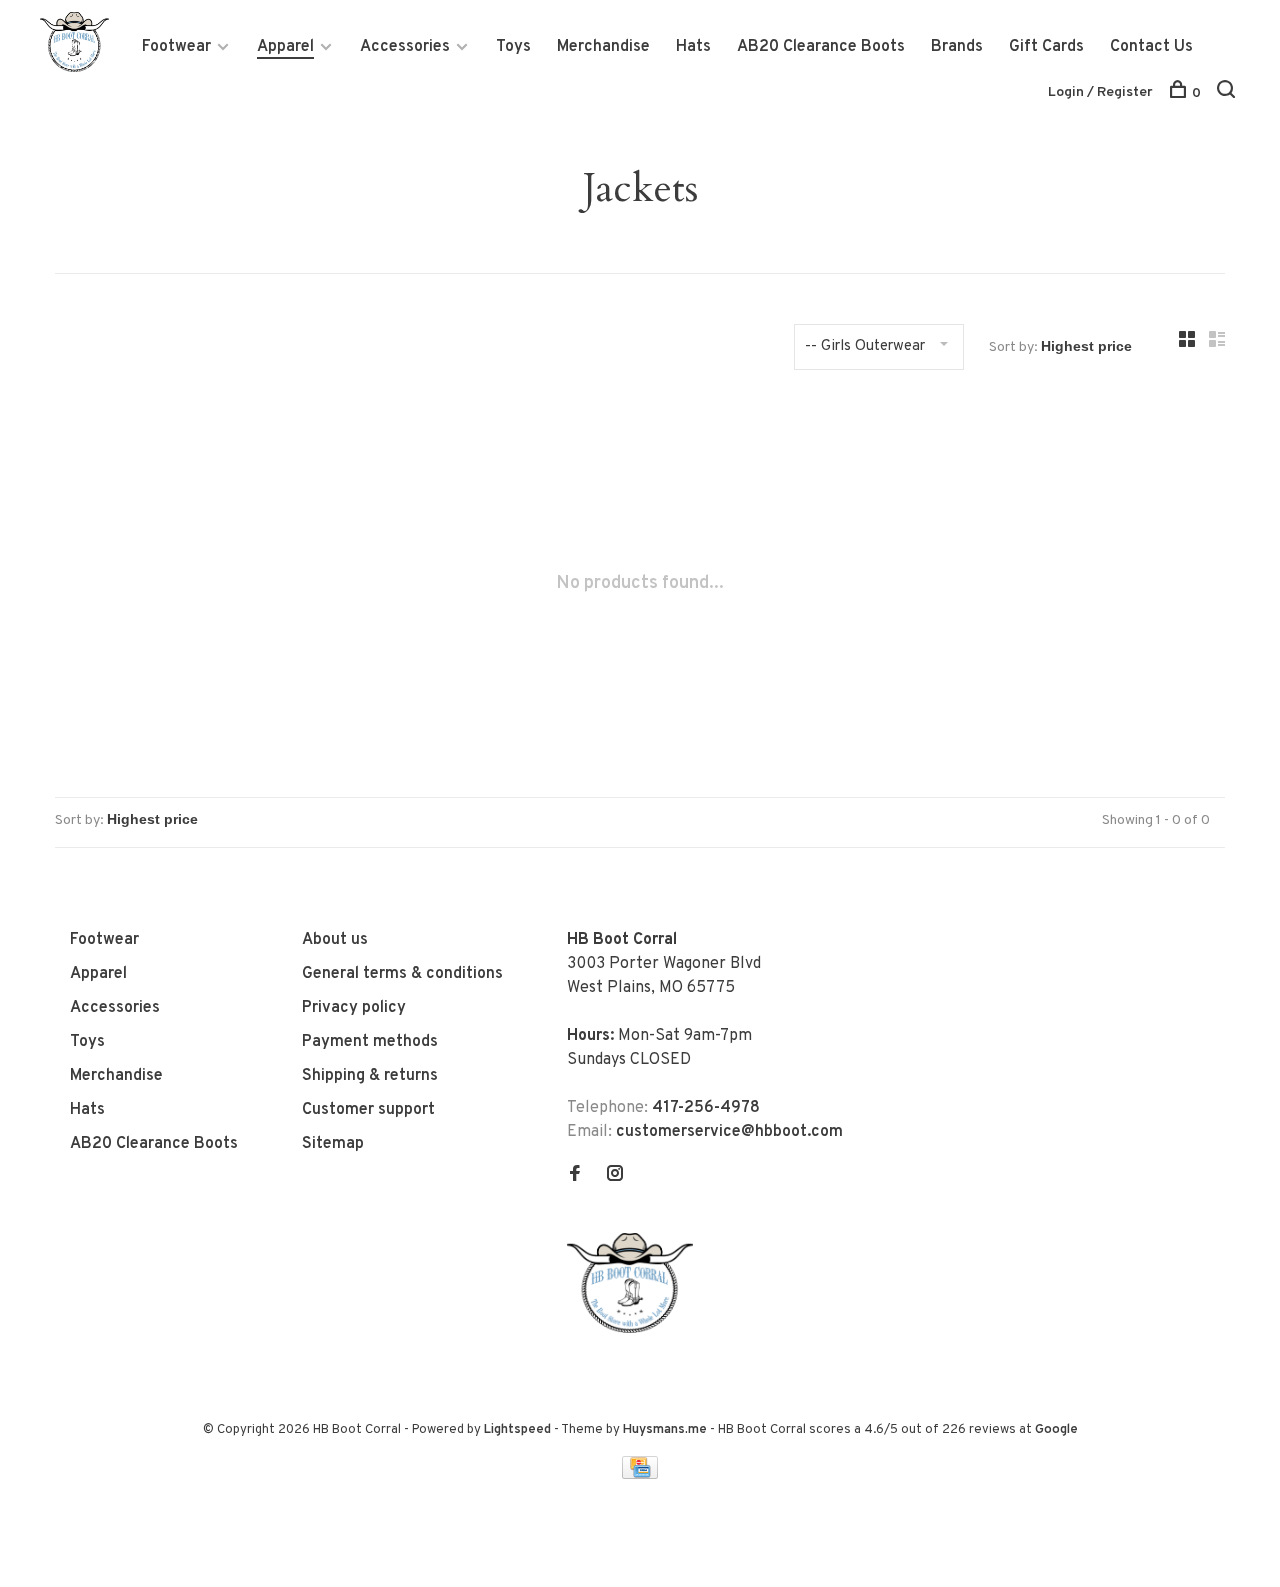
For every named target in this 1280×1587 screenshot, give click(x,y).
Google (1056, 1430)
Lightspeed (517, 1430)
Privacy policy (354, 1008)
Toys (513, 47)
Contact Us (1151, 47)
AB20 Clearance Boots (821, 47)
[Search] (1228, 93)
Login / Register (1100, 92)
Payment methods (370, 1042)
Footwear (176, 47)
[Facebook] (575, 1176)
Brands (957, 47)
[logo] (635, 1329)
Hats (693, 47)
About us (335, 940)
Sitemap (333, 1144)
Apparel (285, 47)
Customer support (368, 1110)
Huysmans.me (666, 1430)
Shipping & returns (370, 1076)
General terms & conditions (402, 974)
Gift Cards (1046, 47)
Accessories (405, 47)
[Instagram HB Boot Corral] (615, 1176)
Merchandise (603, 47)
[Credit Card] (640, 1475)
